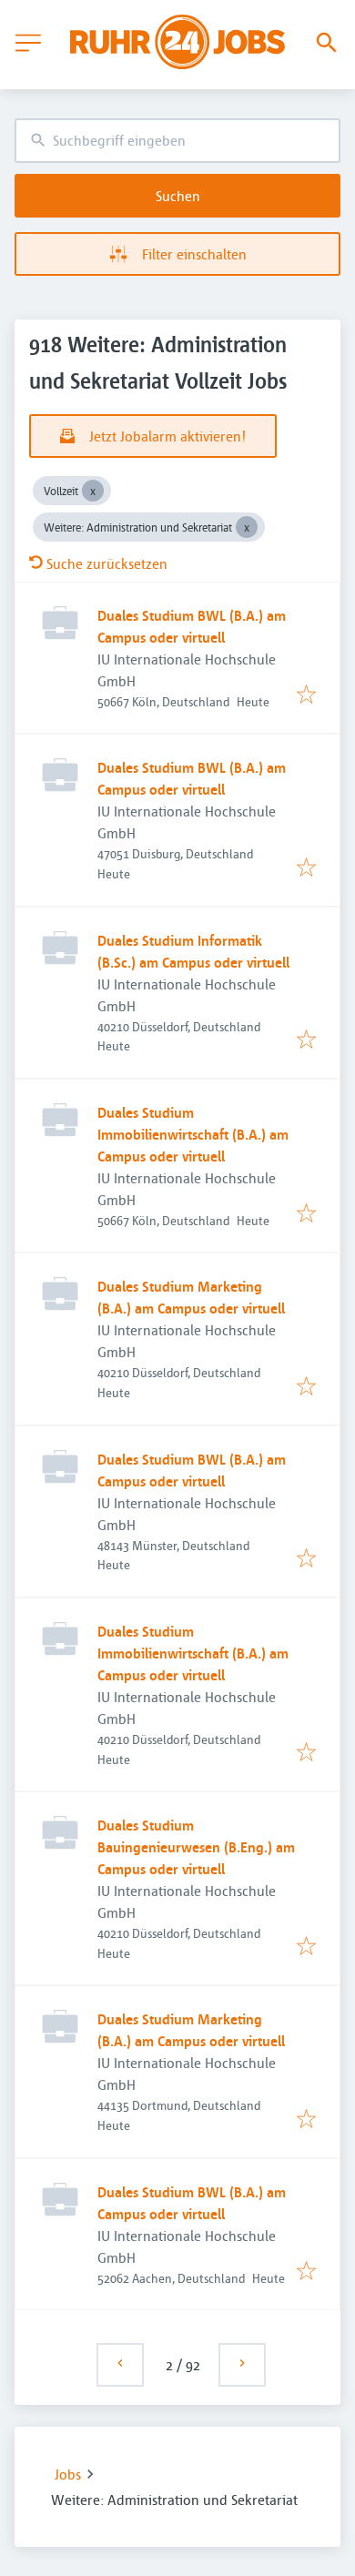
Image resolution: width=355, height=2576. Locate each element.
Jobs (68, 2474)
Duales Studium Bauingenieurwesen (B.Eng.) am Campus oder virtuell (196, 1847)
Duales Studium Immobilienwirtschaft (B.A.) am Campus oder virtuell (193, 1134)
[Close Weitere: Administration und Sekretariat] (247, 527)
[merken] (306, 695)
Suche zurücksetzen (107, 563)
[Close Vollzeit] (93, 491)
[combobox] (177, 141)
